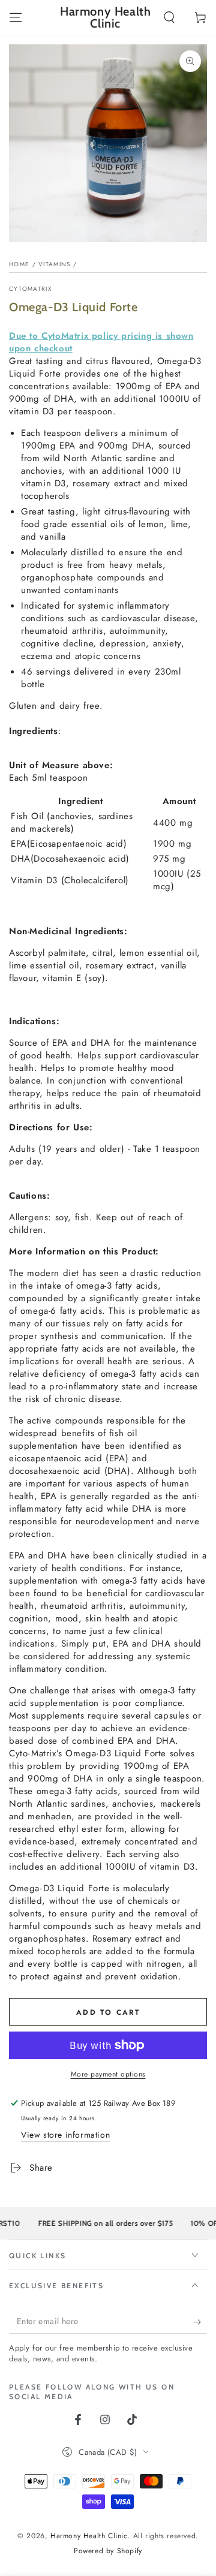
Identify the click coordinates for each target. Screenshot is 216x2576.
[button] (169, 17)
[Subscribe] (200, 2322)
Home (19, 264)
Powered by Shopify (108, 2551)
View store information (65, 2135)
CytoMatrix (31, 289)
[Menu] (16, 17)
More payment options (108, 2074)
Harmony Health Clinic (89, 2536)
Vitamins (54, 264)
